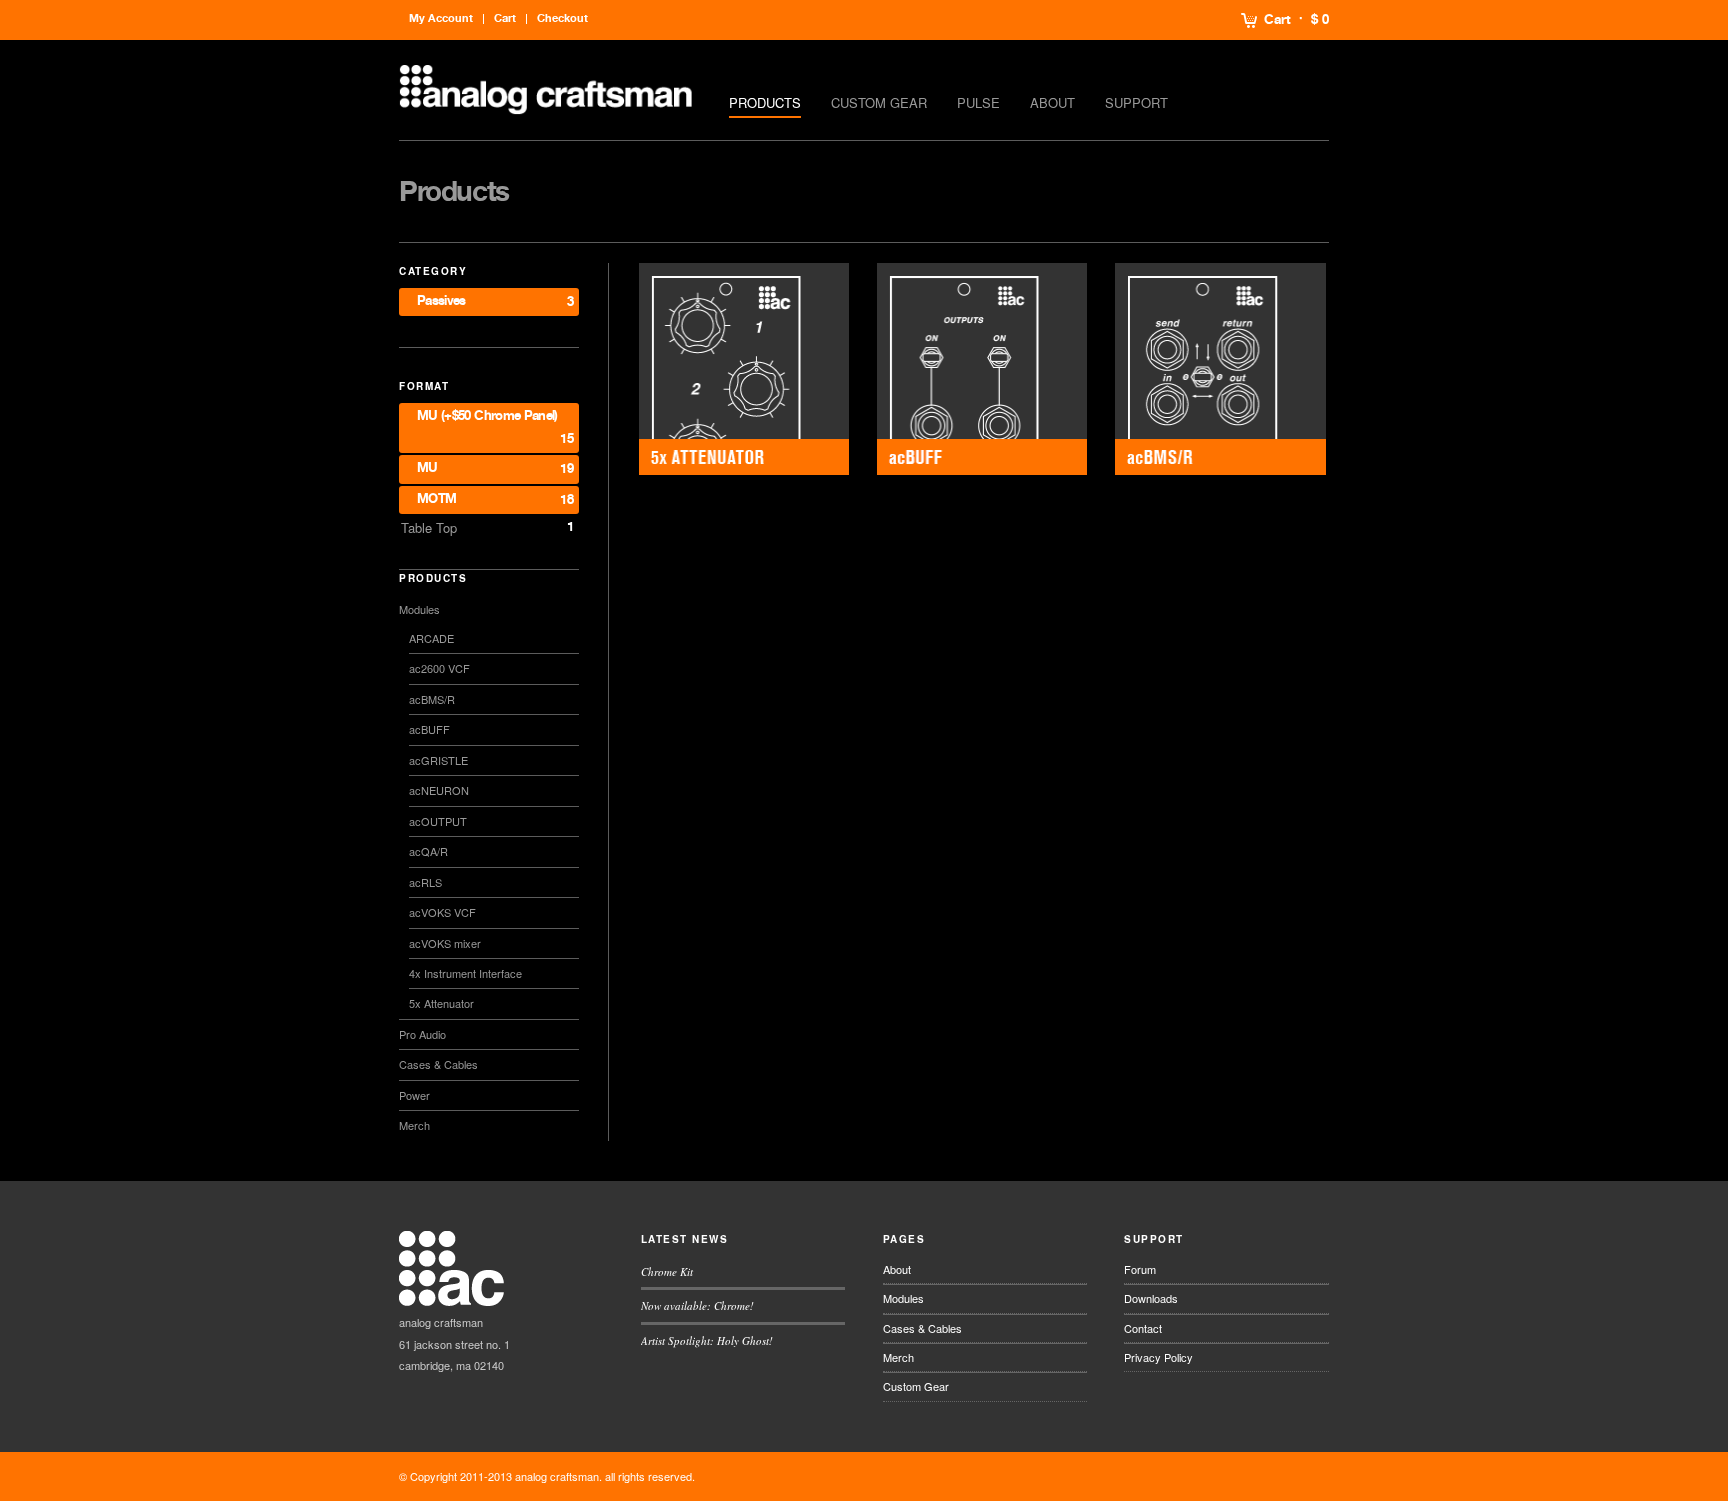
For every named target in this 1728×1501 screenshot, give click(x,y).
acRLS (425, 882)
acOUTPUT (438, 821)
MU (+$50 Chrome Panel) (487, 416)
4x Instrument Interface (465, 973)
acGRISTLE (438, 760)
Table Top (429, 527)
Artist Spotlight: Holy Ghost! (707, 1340)
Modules (419, 609)
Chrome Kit (667, 1271)
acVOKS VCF (442, 912)
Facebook (1259, 1476)
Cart (1277, 20)
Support (1136, 102)
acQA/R (428, 851)
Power (414, 1095)
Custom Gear (879, 102)
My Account (441, 18)
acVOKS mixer (445, 943)
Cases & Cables (438, 1064)
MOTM (436, 499)
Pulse (978, 102)
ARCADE (431, 638)
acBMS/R (432, 699)
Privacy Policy (1158, 1357)
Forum (1140, 1269)
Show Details (744, 369)
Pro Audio (422, 1034)
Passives (441, 301)
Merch (414, 1125)
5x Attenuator (441, 1003)
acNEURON (439, 790)
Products (765, 102)
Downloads (1151, 1298)
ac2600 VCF (439, 668)
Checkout (562, 18)
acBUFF (429, 729)
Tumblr (1317, 1476)
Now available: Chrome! (697, 1305)
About (1052, 102)
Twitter (1230, 1476)
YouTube (1288, 1476)
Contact (1143, 1328)
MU (427, 468)
